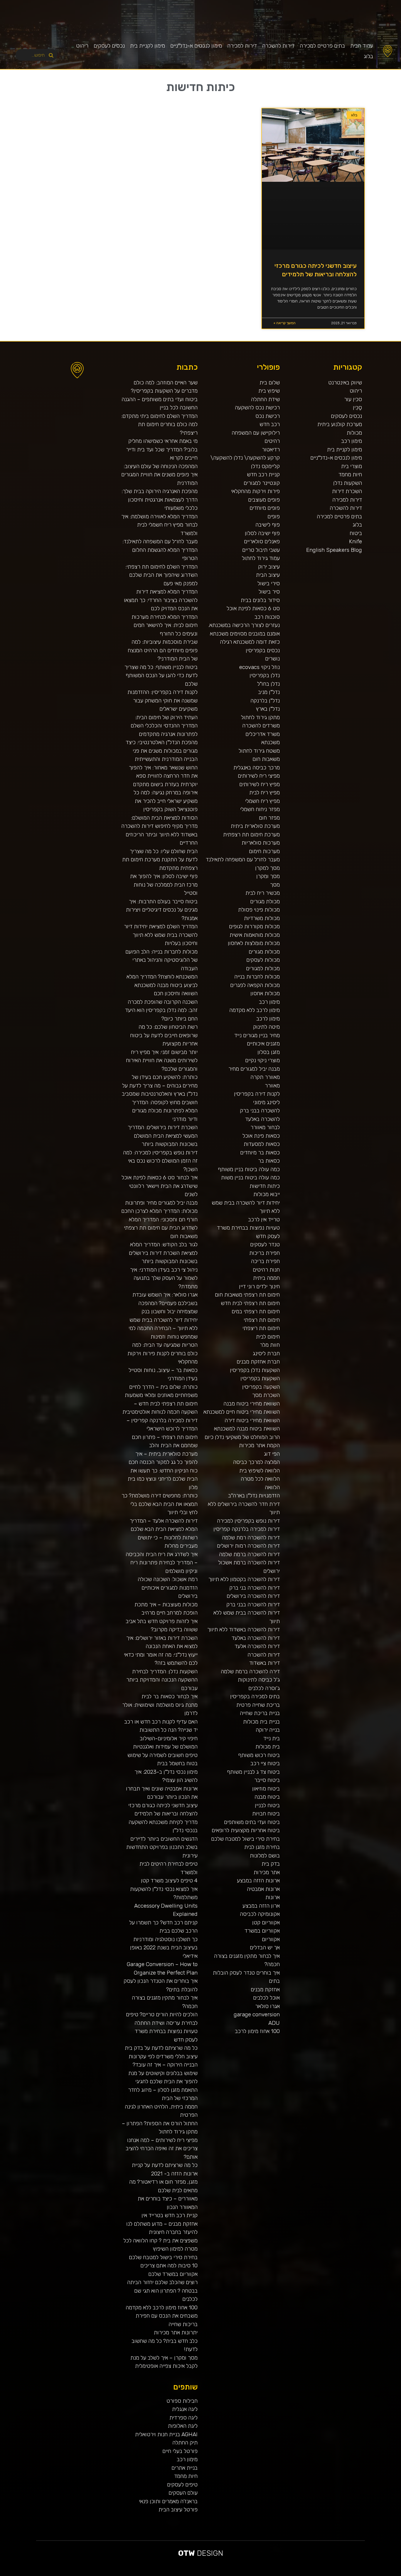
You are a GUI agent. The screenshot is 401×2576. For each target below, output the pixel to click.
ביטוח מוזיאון (266, 1789)
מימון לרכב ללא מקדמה (255, 1010)
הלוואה (272, 1487)
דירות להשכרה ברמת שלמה (249, 1554)
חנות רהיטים (266, 1270)
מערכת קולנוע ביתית (340, 424)
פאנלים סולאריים (262, 541)
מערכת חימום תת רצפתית (251, 834)
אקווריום (271, 1939)
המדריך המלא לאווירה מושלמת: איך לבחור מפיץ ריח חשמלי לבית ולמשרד (159, 525)
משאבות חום (266, 759)
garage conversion (257, 2014)
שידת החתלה (265, 399)
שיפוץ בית (269, 391)
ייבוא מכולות (267, 1194)
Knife (355, 541)
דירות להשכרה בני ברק (255, 1588)
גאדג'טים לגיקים (231, 2574)
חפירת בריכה (265, 1261)
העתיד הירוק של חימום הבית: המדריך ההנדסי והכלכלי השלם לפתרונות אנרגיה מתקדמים (164, 726)
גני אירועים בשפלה (335, 2574)
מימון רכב (352, 441)
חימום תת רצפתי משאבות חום (247, 1295)
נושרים (272, 659)
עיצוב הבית (268, 575)
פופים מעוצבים (264, 500)
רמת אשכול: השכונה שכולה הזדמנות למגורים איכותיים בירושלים (168, 1588)
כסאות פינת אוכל (261, 1136)
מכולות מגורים (264, 952)
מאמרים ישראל (323, 2574)
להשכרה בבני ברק (260, 1110)
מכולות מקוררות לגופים (254, 926)
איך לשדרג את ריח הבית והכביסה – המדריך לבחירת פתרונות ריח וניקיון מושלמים (162, 1563)
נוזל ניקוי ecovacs (260, 667)
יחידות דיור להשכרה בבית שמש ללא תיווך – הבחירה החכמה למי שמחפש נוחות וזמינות (163, 1328)
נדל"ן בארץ (268, 709)
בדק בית (271, 1864)
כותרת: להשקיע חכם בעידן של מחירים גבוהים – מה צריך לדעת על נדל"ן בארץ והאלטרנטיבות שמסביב (160, 1085)
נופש (274, 2574)
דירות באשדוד (264, 1663)
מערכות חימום (264, 851)
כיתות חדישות (265, 1186)
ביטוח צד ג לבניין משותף (253, 1772)
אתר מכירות (267, 1872)
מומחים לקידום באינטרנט (192, 2574)
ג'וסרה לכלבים (264, 1688)
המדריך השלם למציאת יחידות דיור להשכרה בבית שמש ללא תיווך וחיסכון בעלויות (161, 935)
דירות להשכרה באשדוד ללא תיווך (244, 1629)
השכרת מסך (266, 1395)
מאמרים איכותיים (373, 2574)
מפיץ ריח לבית (264, 792)
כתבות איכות (354, 2574)
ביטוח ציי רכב (265, 1763)
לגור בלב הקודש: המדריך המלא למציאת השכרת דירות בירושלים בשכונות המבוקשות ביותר (163, 1253)
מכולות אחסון (265, 993)
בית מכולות (268, 1747)
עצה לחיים (286, 2574)
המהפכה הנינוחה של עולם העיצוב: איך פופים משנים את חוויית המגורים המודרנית (159, 475)
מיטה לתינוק (266, 1027)
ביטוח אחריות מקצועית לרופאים (246, 1830)
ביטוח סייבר (267, 1780)
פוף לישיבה (268, 525)
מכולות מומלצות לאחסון (254, 943)
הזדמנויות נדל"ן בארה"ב (254, 1495)
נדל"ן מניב (269, 692)
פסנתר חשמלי (170, 2574)
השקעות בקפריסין (260, 1378)
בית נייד (272, 1738)
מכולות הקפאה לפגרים (255, 985)
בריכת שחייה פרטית (258, 1705)
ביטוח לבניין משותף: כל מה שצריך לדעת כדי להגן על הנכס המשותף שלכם (161, 675)
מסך (275, 885)
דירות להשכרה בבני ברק (253, 1604)
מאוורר (272, 1086)
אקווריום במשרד (262, 1931)
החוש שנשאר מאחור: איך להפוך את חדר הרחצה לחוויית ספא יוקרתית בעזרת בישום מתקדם (163, 776)
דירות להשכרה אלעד (257, 1646)
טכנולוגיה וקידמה (343, 2574)
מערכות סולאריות (261, 843)
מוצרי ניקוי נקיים (262, 1060)
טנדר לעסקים (265, 1244)
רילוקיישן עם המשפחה (256, 433)
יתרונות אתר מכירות (176, 2332)
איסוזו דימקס (260, 2574)
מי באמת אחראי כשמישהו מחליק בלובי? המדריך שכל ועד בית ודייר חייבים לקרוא (162, 449)
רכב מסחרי (317, 2574)
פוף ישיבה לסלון (262, 533)
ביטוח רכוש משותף (259, 1755)
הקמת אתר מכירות (259, 1445)
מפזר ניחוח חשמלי (260, 809)
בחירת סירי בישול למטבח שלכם (245, 1839)
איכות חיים (380, 2574)
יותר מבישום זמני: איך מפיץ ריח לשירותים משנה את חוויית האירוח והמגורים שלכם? (162, 1060)
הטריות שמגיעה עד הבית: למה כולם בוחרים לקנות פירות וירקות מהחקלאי (162, 1353)
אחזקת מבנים (265, 1989)
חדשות (313, 2574)
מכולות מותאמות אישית (255, 935)
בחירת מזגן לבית (262, 1847)
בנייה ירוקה (268, 1730)
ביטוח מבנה (267, 1797)
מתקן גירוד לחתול (260, 717)
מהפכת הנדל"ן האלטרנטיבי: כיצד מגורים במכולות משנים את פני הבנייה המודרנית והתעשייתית (162, 751)
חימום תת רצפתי (262, 1320)
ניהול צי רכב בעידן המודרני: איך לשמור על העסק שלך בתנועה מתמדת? (164, 1278)
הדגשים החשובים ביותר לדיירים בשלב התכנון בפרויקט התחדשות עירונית (162, 1847)
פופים (274, 516)
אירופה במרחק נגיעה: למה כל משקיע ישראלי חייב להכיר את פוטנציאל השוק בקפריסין (166, 801)
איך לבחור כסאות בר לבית (170, 1696)
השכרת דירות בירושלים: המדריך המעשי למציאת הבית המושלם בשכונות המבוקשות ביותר (163, 1136)
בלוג (368, 56)
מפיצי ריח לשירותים (259, 776)
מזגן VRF (255, 2574)
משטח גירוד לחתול (259, 751)
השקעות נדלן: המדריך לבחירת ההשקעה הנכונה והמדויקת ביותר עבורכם (162, 1680)
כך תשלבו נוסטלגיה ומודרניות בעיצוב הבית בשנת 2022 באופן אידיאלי (164, 1948)
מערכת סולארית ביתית (255, 826)
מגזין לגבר (220, 2574)
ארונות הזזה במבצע (258, 1880)
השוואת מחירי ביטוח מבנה (252, 1404)
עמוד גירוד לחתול (261, 558)
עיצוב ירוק (269, 567)
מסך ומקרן (268, 876)
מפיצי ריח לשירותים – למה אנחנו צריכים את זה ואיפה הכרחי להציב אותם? (162, 2148)
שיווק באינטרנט (345, 382)
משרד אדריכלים (263, 734)
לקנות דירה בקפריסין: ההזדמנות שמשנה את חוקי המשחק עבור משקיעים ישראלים (162, 700)
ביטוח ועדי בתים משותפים (252, 1822)
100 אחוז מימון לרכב (257, 2031)
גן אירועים (271, 2574)
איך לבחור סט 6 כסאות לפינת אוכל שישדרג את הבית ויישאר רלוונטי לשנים (160, 1186)
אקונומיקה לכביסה (260, 1914)
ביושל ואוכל (367, 2574)
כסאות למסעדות (262, 1144)
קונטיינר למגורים (262, 483)
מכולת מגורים (265, 901)
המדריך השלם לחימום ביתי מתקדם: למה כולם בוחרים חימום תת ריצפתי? (159, 424)
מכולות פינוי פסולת (259, 910)
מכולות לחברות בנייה (257, 977)
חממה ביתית (266, 1278)
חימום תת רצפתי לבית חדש (250, 1303)
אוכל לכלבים (266, 1998)
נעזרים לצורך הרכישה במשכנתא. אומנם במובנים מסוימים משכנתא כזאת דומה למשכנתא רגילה (244, 633)
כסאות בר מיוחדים (260, 1152)
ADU (274, 2023)
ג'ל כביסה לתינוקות (259, 1680)
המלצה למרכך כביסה (256, 1462)
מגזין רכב (384, 2574)
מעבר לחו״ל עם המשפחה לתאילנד (243, 859)
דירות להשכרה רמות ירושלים (248, 1546)
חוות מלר (270, 1345)
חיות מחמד (350, 474)
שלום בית (270, 382)
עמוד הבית (362, 46)
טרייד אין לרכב (264, 1219)
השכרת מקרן (184, 2574)
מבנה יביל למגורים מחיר (254, 1069)
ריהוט (82, 46)
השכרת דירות (347, 491)
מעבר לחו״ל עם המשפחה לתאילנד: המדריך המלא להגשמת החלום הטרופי (160, 550)
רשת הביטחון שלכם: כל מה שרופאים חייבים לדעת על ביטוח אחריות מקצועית (164, 1035)
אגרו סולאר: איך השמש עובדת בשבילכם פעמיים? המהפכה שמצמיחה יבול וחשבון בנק (165, 1303)
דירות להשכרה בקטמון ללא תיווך (244, 1579)
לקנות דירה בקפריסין (257, 1094)
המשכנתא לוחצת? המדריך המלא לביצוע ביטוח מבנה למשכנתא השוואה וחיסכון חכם (162, 985)
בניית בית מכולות (261, 1722)
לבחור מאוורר (265, 1127)
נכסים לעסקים (109, 46)
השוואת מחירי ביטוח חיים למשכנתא (242, 1412)
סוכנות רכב (267, 617)
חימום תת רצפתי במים (256, 1311)
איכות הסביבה (308, 2574)
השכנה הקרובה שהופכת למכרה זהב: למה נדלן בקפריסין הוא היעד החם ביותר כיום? (161, 1010)
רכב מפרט (328, 2574)
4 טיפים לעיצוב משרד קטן (169, 1880)
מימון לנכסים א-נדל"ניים (196, 46)
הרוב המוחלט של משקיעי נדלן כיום (242, 1437)
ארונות (273, 1897)
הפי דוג (272, 1454)
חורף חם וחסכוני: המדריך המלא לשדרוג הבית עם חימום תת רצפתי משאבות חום (161, 1228)
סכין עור (353, 399)
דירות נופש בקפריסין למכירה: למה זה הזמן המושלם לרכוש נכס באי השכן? (160, 1161)
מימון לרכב (268, 1019)
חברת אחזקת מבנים (258, 1362)
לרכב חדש (349, 2574)
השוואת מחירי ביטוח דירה (252, 1420)
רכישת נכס (268, 416)
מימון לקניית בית (148, 46)
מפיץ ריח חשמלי (262, 801)
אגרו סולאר (267, 2006)
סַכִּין (357, 407)
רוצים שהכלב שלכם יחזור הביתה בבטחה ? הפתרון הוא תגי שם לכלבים (162, 2291)
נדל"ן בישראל (225, 2574)
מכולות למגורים (263, 968)
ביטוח (356, 533)
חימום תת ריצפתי (261, 1328)
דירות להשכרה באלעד (256, 1638)
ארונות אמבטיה (263, 1889)
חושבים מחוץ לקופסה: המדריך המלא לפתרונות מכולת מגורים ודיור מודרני (165, 1111)
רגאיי (299, 2574)
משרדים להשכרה (261, 725)
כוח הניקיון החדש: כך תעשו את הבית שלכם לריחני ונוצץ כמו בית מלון (163, 1479)
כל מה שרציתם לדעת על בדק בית (161, 2048)
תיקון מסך (215, 2574)
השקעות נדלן (348, 483)
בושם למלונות (265, 1856)
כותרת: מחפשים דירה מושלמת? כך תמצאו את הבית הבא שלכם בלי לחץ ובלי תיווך (160, 1504)
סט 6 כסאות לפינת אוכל (253, 608)
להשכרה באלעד (262, 1119)
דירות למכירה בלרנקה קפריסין (247, 1529)
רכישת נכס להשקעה (257, 407)
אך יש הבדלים (265, 1947)
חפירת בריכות (264, 1253)
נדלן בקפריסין (265, 675)
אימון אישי (244, 2574)
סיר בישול (269, 592)
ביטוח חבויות (266, 1814)
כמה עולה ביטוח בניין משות (250, 1177)
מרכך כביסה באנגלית (257, 767)
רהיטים (272, 441)
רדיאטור (271, 449)
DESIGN (201, 2553)
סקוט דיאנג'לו (209, 2574)
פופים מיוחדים (265, 508)
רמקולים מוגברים (177, 2574)
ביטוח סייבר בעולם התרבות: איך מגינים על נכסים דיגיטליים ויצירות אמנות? (162, 910)
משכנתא (271, 742)
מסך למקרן (267, 868)
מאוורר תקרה (265, 1077)
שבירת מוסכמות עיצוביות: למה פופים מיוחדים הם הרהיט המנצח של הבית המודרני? (163, 650)
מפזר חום (269, 818)
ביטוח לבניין (267, 1805)
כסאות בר (269, 1161)
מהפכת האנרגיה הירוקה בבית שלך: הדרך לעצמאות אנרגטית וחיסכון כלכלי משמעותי (160, 500)
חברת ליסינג (266, 1353)
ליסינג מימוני (266, 1102)
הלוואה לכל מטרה (260, 1479)
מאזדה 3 (204, 2574)
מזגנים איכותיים (263, 1044)
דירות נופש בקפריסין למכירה (248, 1521)
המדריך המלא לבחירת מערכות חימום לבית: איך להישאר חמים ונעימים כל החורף (165, 625)
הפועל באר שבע (398, 2574)
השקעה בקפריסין (261, 1387)
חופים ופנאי (250, 2574)
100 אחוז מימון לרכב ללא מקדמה (162, 2307)
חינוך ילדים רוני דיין (259, 1286)
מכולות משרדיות (262, 918)
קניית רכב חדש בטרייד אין (170, 2215)
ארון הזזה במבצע (261, 1906)
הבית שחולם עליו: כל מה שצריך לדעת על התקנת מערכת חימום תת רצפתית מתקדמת (160, 860)
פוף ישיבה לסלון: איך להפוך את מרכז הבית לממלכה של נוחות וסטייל (164, 885)
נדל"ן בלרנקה (265, 701)
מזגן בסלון (269, 1052)
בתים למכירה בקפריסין (255, 1696)
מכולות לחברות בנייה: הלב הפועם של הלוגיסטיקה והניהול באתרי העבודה (161, 960)
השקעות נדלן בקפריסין (255, 1370)
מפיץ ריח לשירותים (260, 784)
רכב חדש (270, 424)
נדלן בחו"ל (268, 684)
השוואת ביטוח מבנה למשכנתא (247, 1429)
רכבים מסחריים (238, 2574)
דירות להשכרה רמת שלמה (251, 1537)
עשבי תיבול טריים (261, 550)
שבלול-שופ (199, 2574)
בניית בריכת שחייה (260, 1713)
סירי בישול (269, 583)
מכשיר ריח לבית (263, 893)
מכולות (354, 433)
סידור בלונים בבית (260, 600)
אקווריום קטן (266, 1922)
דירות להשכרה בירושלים (253, 1596)
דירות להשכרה (278, 46)
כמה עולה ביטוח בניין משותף (249, 1169)
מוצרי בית (352, 466)
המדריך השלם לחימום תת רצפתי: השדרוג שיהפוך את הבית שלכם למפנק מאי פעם (161, 575)
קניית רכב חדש (263, 474)
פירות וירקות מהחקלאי (255, 491)
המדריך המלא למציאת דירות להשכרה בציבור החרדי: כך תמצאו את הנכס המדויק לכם (161, 600)
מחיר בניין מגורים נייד (257, 1035)
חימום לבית (268, 1337)
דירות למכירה (242, 46)
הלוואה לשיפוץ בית (260, 1471)
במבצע (303, 2574)
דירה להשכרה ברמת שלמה (250, 1671)
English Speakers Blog (334, 550)
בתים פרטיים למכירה (322, 46)
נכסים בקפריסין (263, 650)
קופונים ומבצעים (390, 2574)
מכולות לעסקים (263, 960)
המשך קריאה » (285, 323)
